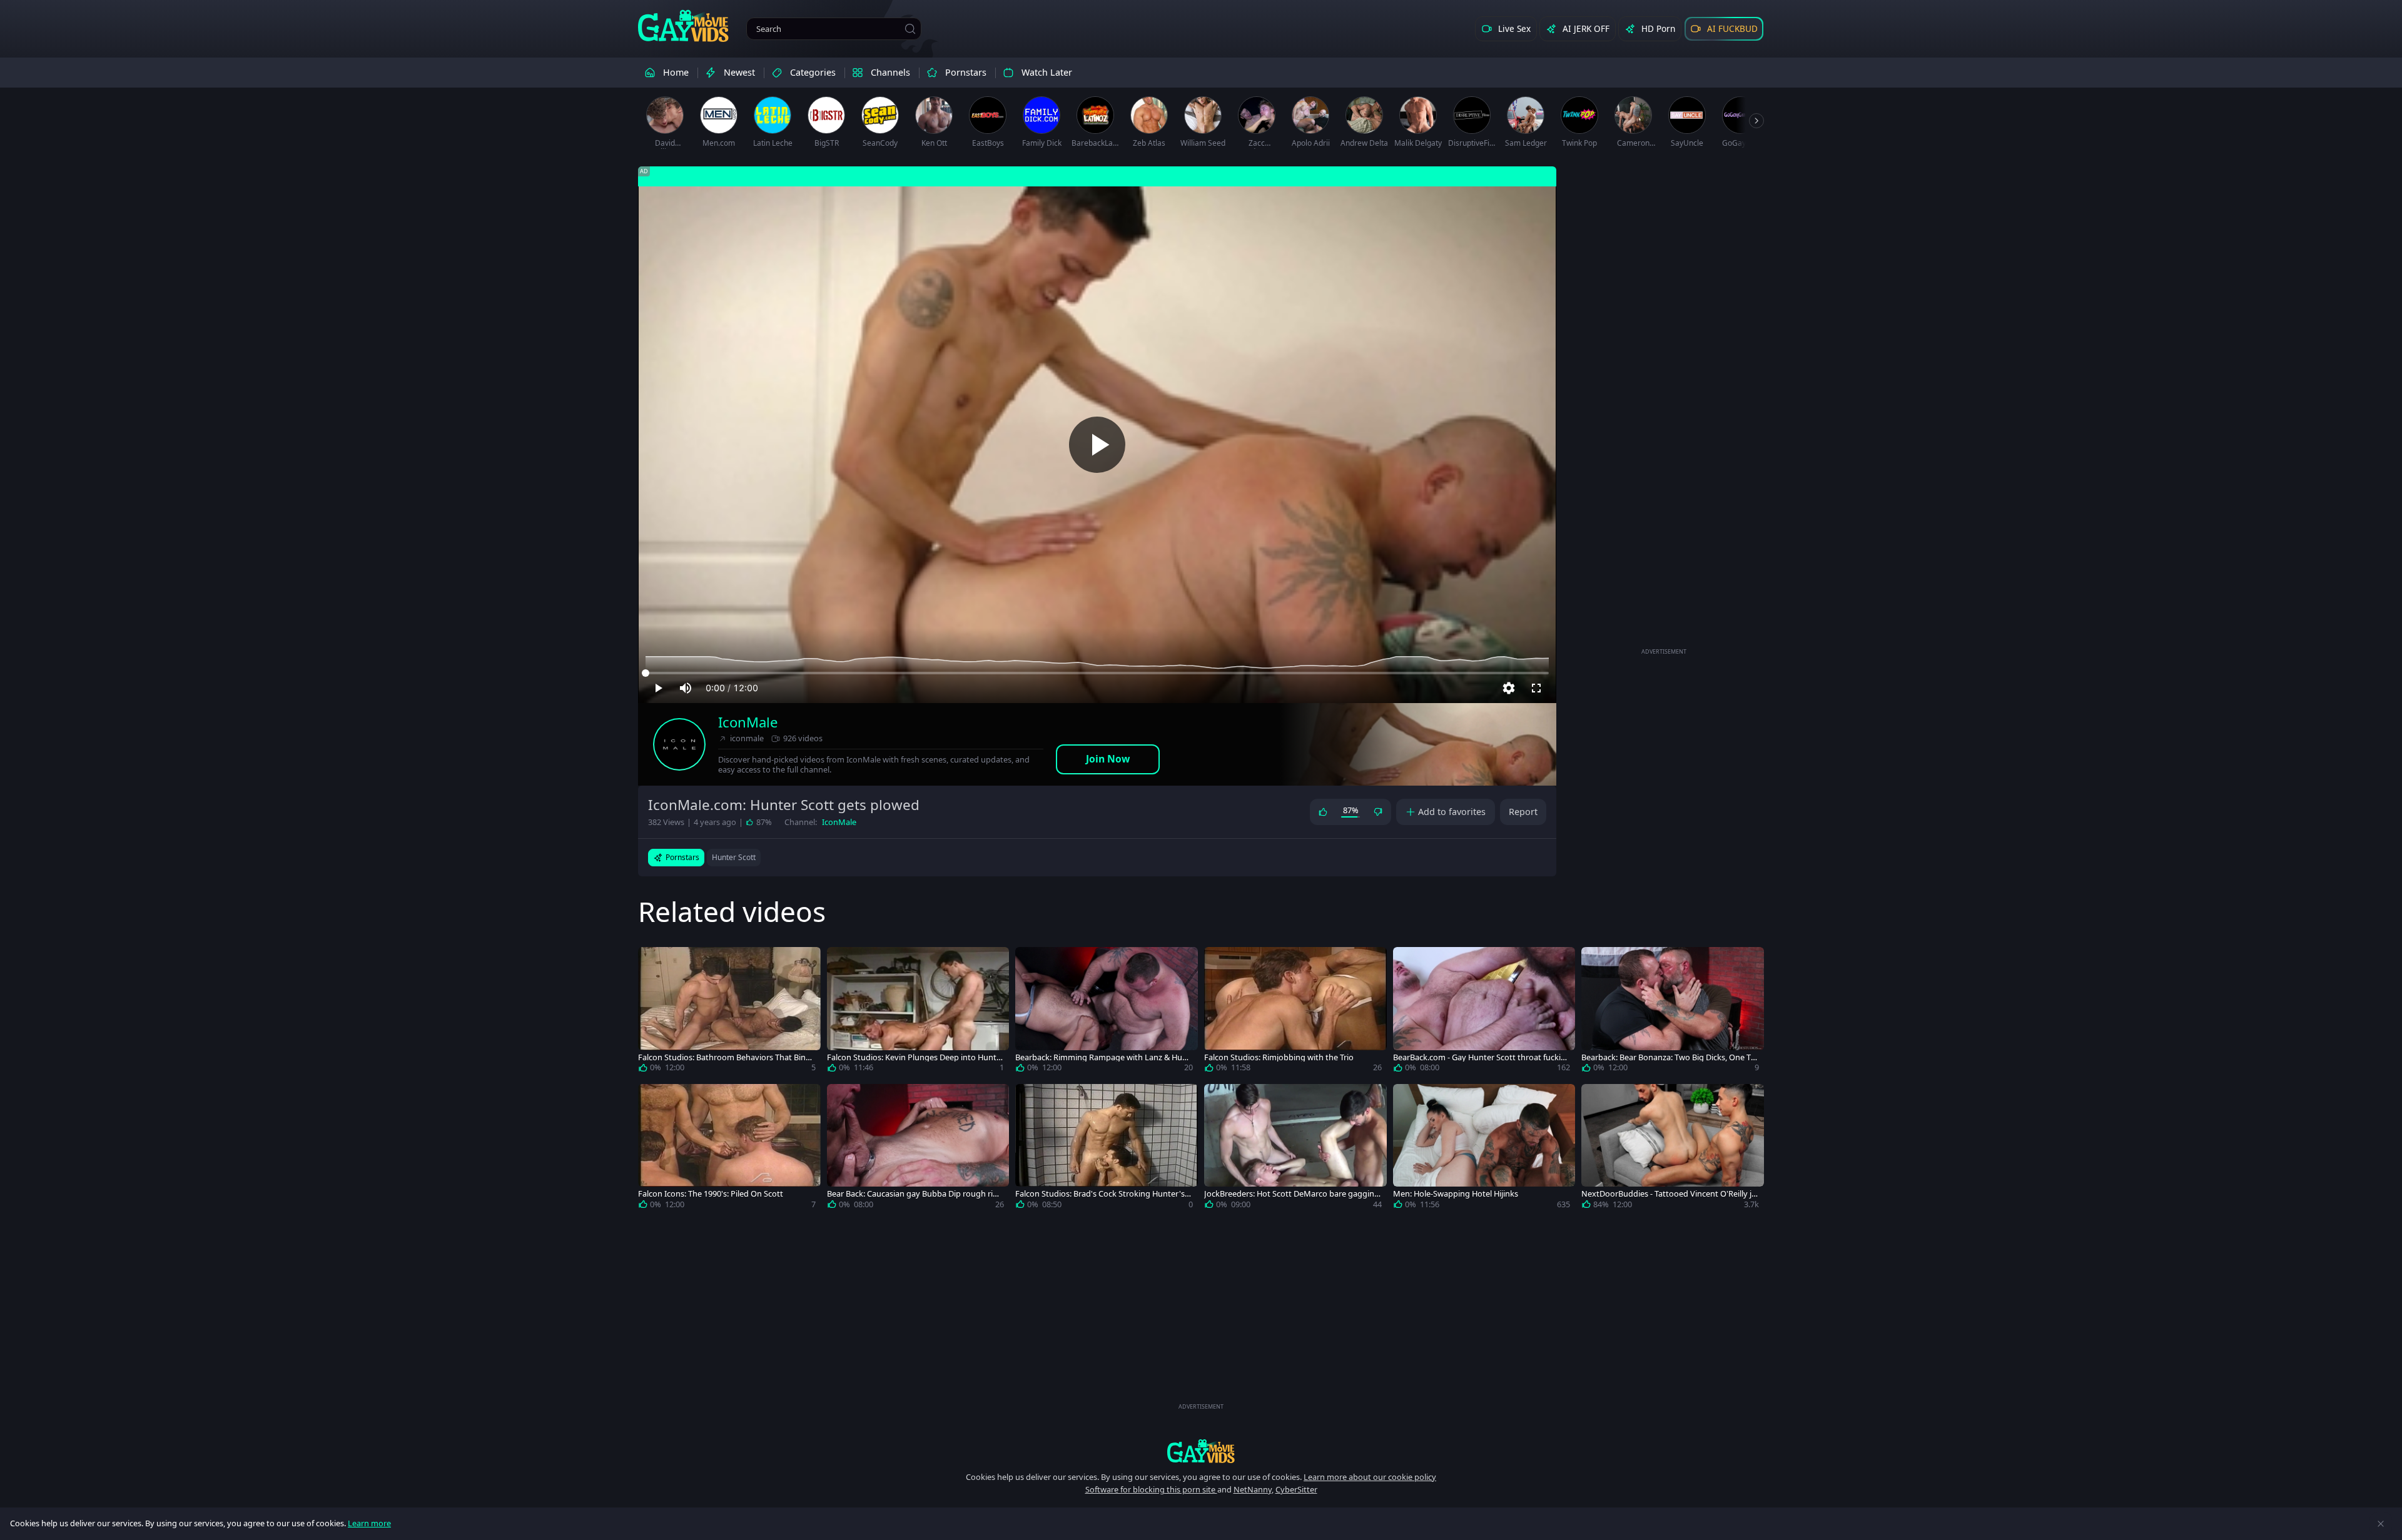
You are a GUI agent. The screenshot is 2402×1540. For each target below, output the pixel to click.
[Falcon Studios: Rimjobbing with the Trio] (1295, 1012)
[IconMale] (679, 744)
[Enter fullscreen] (1536, 688)
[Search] (910, 29)
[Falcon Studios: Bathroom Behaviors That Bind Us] (729, 1012)
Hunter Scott (734, 857)
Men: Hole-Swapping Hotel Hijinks (1456, 1194)
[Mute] (686, 688)
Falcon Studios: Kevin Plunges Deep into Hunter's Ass (914, 1057)
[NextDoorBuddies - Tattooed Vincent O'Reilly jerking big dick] (1673, 1149)
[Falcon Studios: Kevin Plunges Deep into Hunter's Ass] (918, 1012)
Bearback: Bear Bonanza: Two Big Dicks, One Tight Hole (1670, 1057)
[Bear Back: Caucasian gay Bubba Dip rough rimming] (918, 1149)
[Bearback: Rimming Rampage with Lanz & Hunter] (1107, 1012)
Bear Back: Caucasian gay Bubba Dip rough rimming (914, 1194)
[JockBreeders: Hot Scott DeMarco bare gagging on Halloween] (1295, 1149)
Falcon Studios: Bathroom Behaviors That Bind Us (724, 1057)
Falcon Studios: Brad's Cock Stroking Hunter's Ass (1103, 1194)
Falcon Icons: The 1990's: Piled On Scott (711, 1194)
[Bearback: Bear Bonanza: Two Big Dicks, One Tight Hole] (1673, 1012)
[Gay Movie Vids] (683, 25)
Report (1523, 812)
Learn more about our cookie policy (1370, 1477)
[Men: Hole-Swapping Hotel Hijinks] (1484, 1149)
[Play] (1097, 445)
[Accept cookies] (2381, 1524)
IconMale (748, 722)
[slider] (1097, 673)
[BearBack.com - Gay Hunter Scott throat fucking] (1484, 1012)
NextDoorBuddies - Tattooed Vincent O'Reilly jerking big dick (1669, 1194)
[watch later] (653, 962)
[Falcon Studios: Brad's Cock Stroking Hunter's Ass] (1107, 1149)
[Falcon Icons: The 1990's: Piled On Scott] (729, 1149)
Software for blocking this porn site (1151, 1489)
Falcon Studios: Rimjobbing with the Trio (1279, 1057)
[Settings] (1509, 688)
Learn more (369, 1523)
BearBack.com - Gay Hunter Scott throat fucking (1479, 1057)
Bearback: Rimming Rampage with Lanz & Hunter (1103, 1057)
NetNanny (1253, 1489)
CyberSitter (1296, 1489)
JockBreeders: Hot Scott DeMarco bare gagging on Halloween (1292, 1194)
